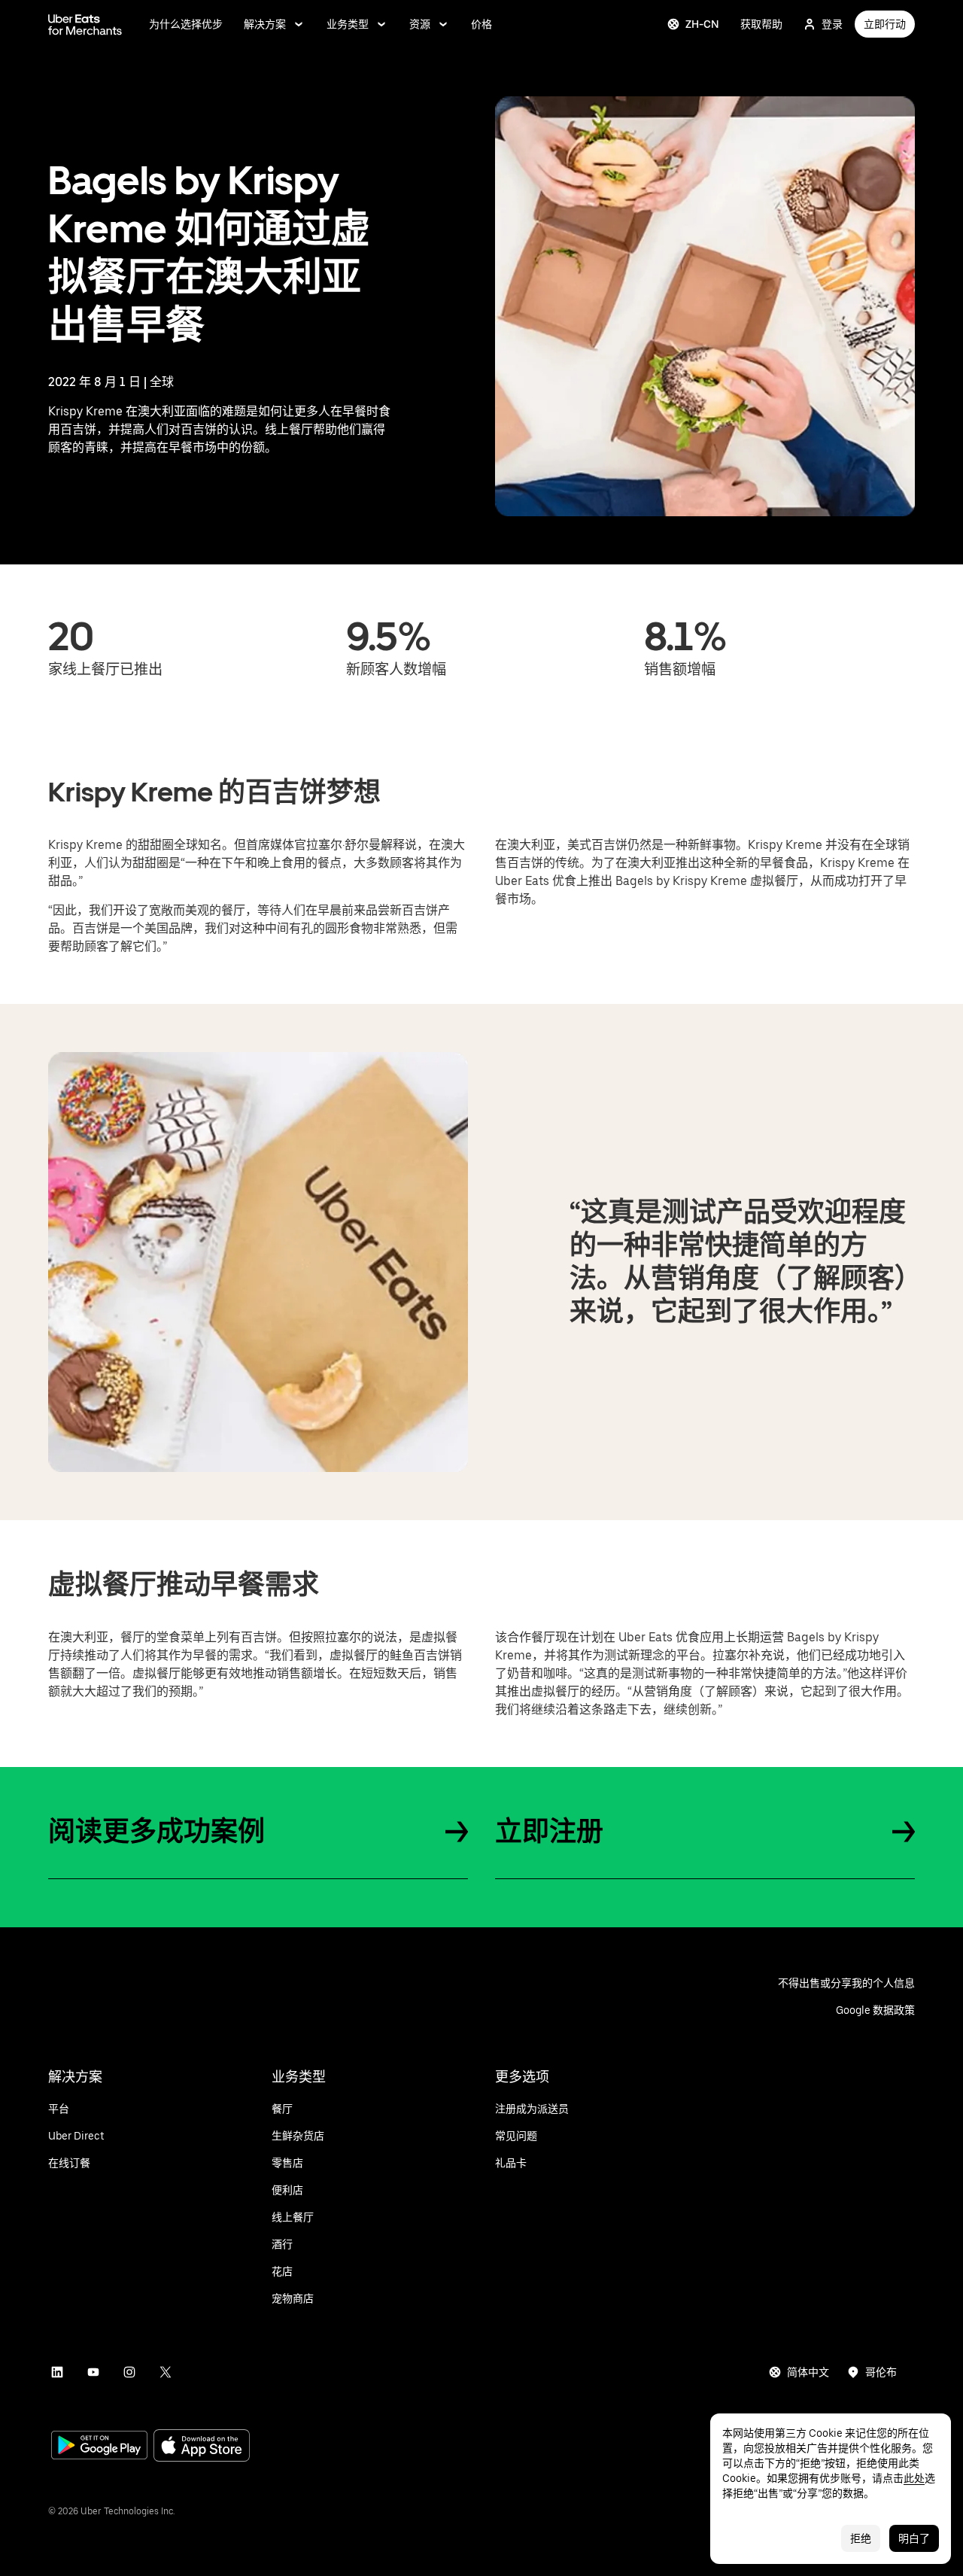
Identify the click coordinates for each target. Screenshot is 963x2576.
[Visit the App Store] (202, 2447)
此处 (914, 2478)
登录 (832, 24)
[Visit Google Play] (99, 2447)
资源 (420, 24)
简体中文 (808, 2372)
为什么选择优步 (186, 24)
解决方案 (265, 24)
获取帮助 (761, 24)
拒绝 (861, 2538)
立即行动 (885, 24)
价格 (481, 24)
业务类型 (348, 24)
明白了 (914, 2538)
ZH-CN (702, 24)
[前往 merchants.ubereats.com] (85, 24)
